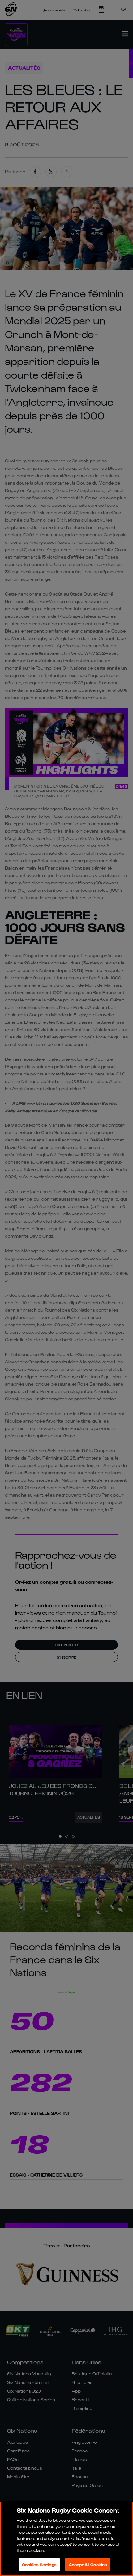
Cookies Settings (39, 2564)
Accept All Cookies (88, 2564)
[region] (66, 2539)
